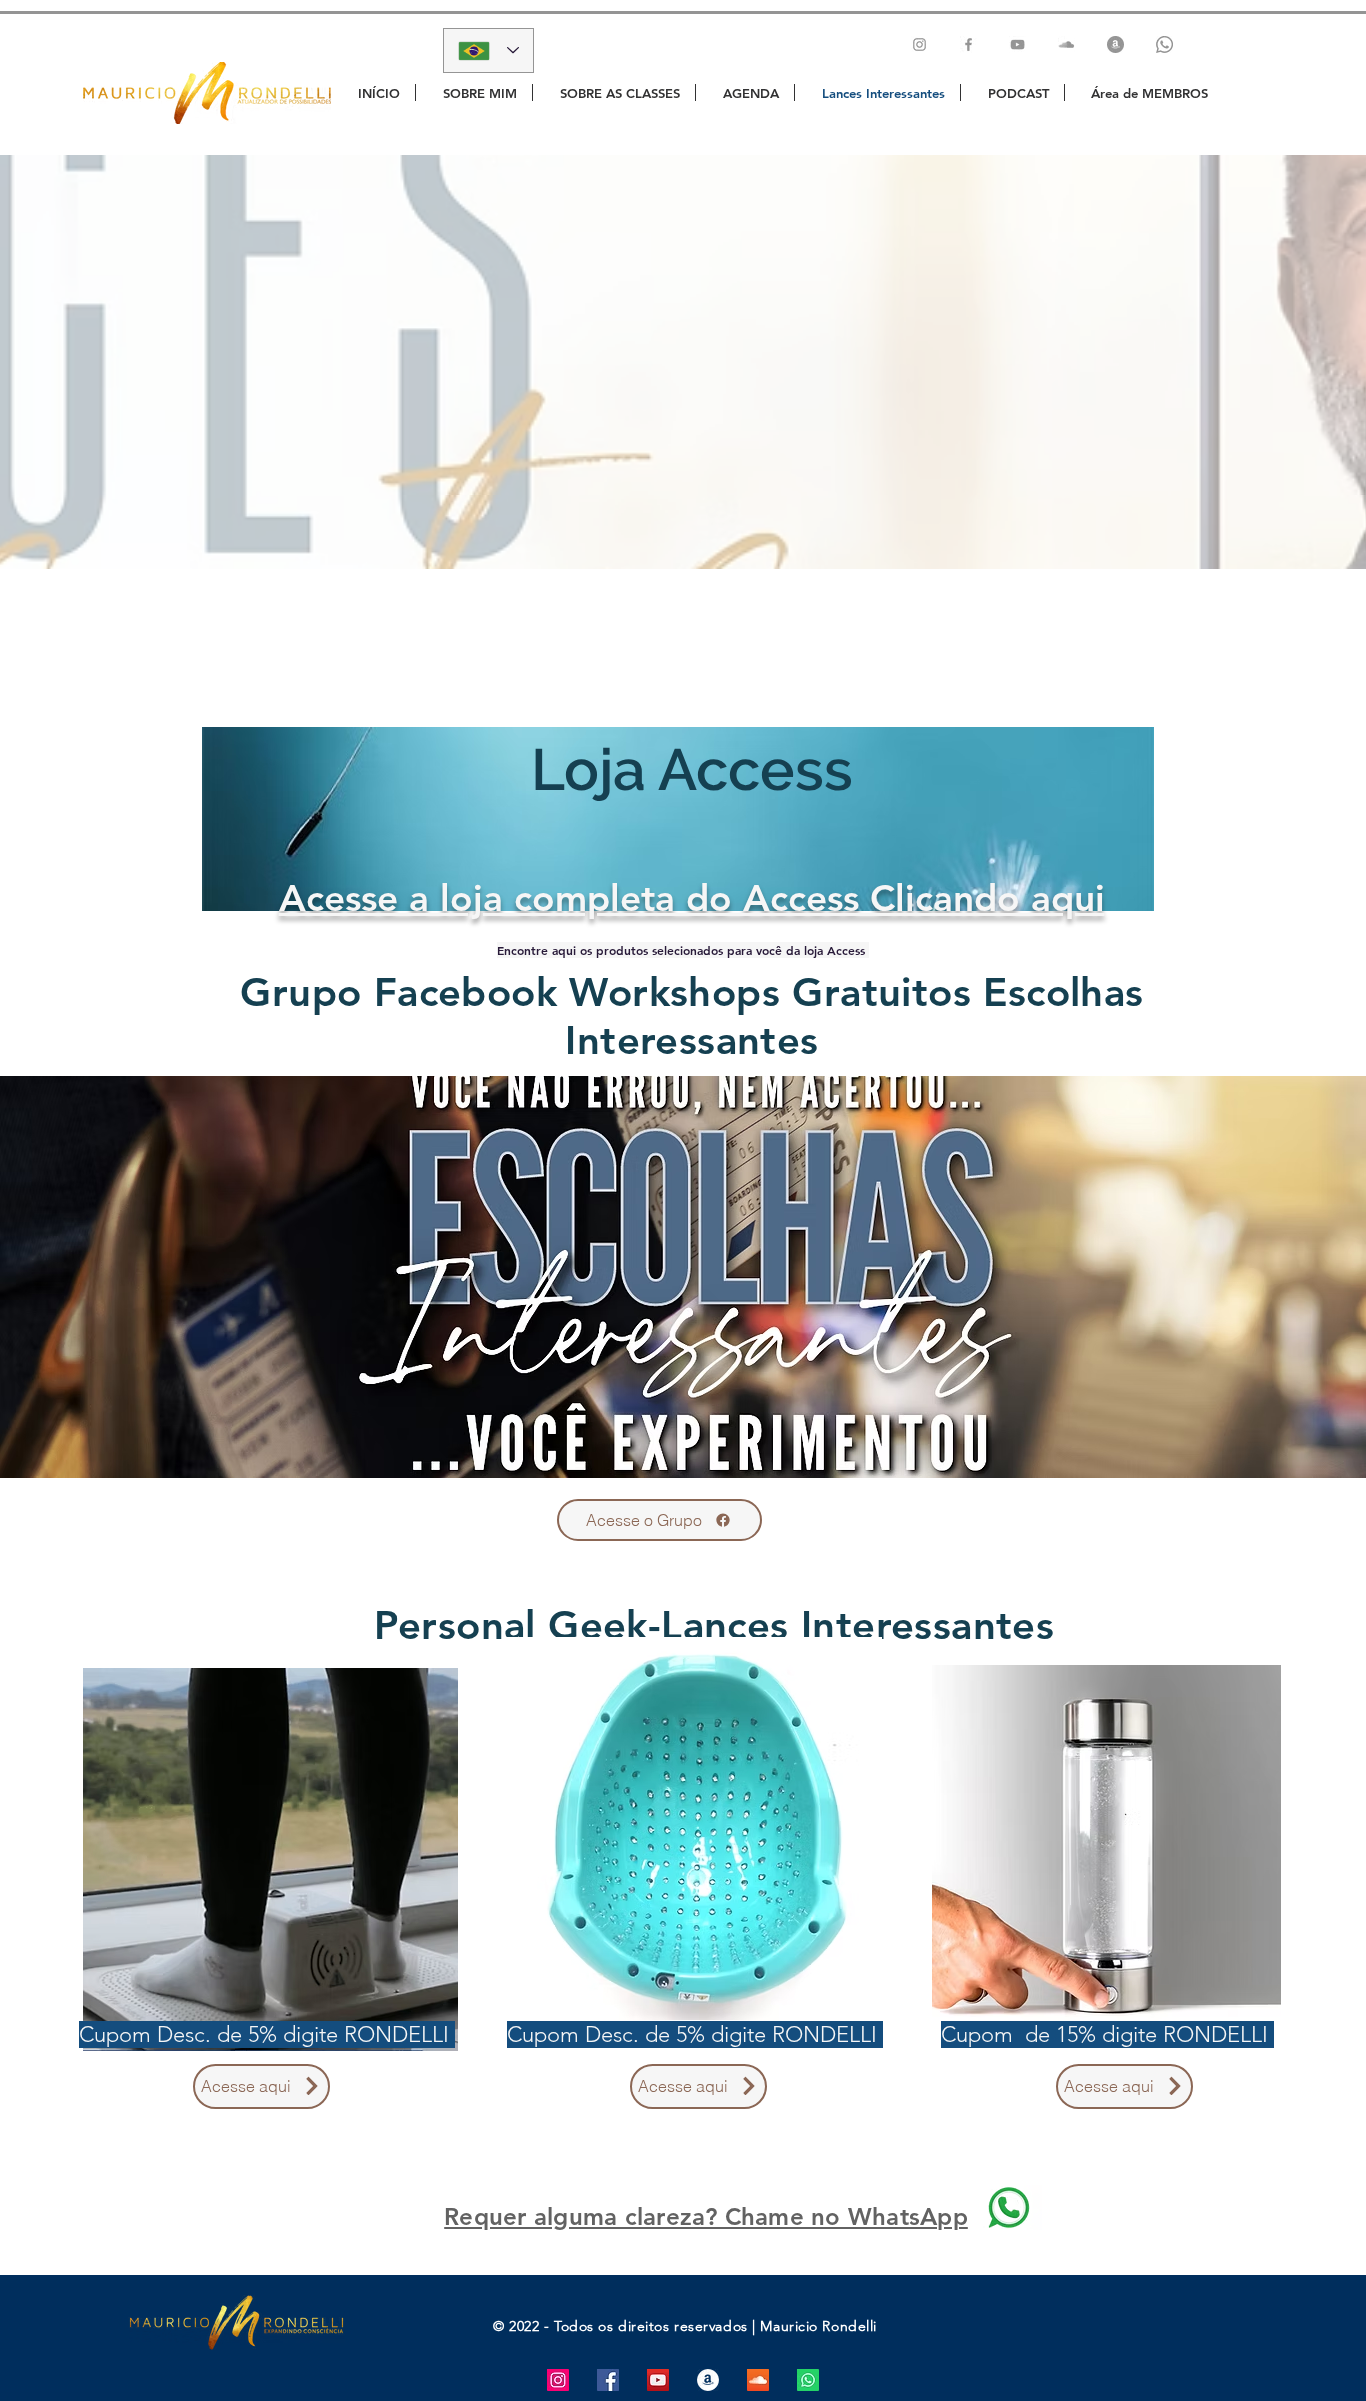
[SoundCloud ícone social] (758, 2380)
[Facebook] (968, 44)
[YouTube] (1017, 44)
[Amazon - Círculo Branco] (708, 2380)
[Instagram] (919, 44)
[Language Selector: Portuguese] (488, 50)
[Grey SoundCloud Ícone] (1066, 44)
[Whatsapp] (1164, 44)
